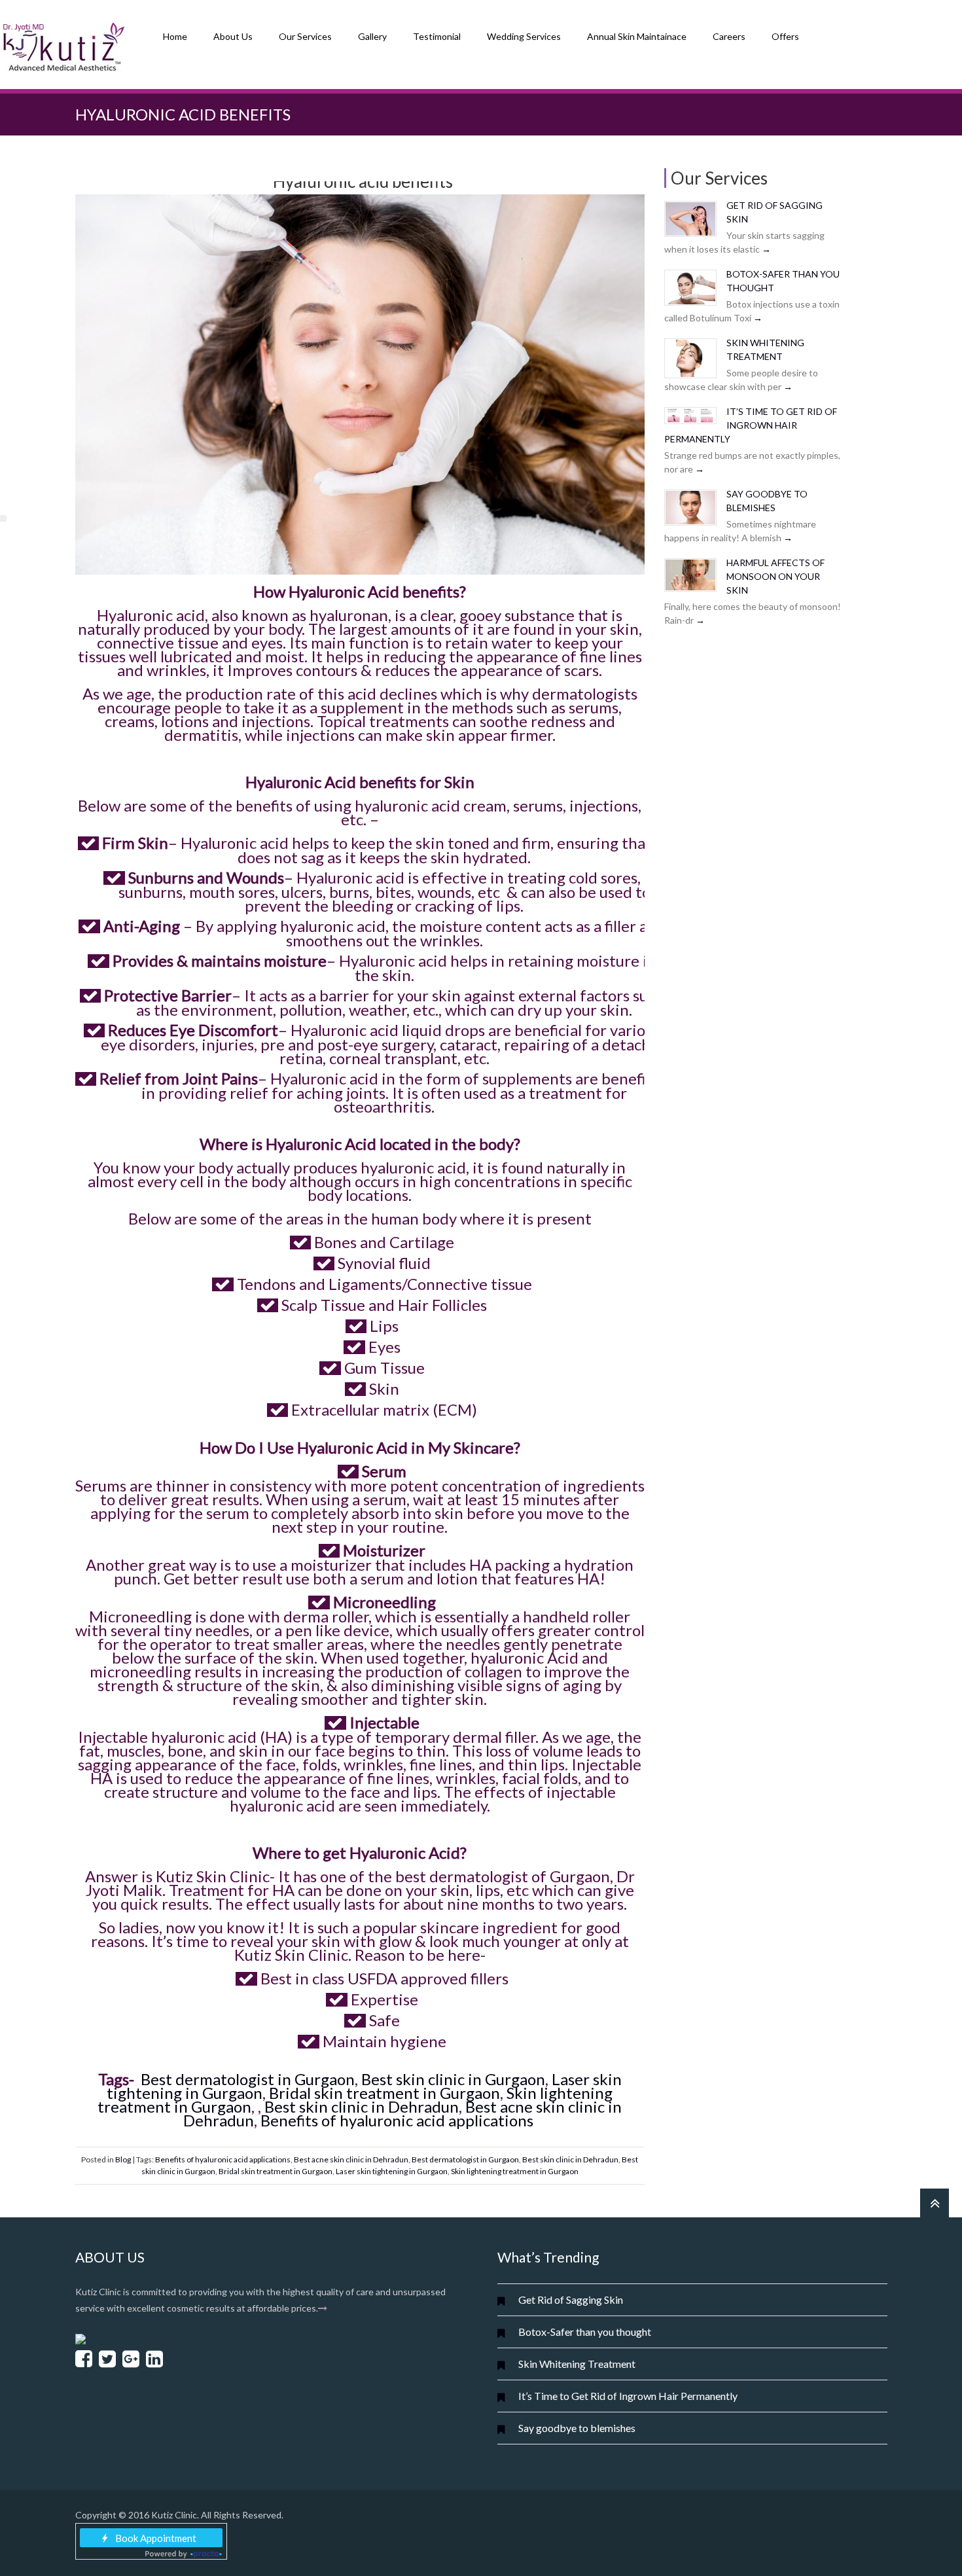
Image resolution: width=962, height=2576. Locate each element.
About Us (233, 36)
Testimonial (437, 36)
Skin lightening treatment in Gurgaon (515, 2171)
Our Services (305, 36)
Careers (729, 36)
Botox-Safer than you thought (585, 2332)
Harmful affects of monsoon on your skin (775, 576)
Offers (785, 36)
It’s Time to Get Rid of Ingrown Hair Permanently (751, 425)
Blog (123, 2159)
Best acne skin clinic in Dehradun (351, 2159)
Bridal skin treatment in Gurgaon (384, 2093)
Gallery (372, 36)
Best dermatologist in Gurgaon (248, 2079)
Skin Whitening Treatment (577, 2364)
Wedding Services (524, 36)
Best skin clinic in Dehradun (362, 2106)
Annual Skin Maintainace (637, 36)
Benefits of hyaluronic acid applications (399, 2120)
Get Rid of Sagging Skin (571, 2299)
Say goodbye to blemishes (577, 2428)
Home (175, 36)
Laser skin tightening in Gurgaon (392, 2171)
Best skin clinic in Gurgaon (453, 2079)
